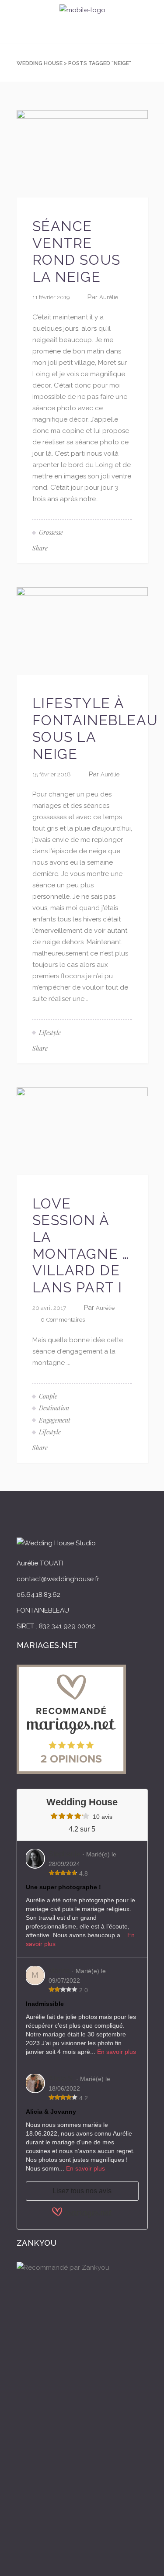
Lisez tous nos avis (82, 2191)
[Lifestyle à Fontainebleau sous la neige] (82, 630)
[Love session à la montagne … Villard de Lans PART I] (82, 1131)
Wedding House (40, 63)
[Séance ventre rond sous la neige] (82, 153)
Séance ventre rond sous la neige (77, 251)
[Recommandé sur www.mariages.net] (71, 1772)
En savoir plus (117, 2052)
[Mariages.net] (82, 2217)
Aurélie (109, 297)
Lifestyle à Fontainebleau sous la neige (95, 728)
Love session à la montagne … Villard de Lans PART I (81, 1245)
